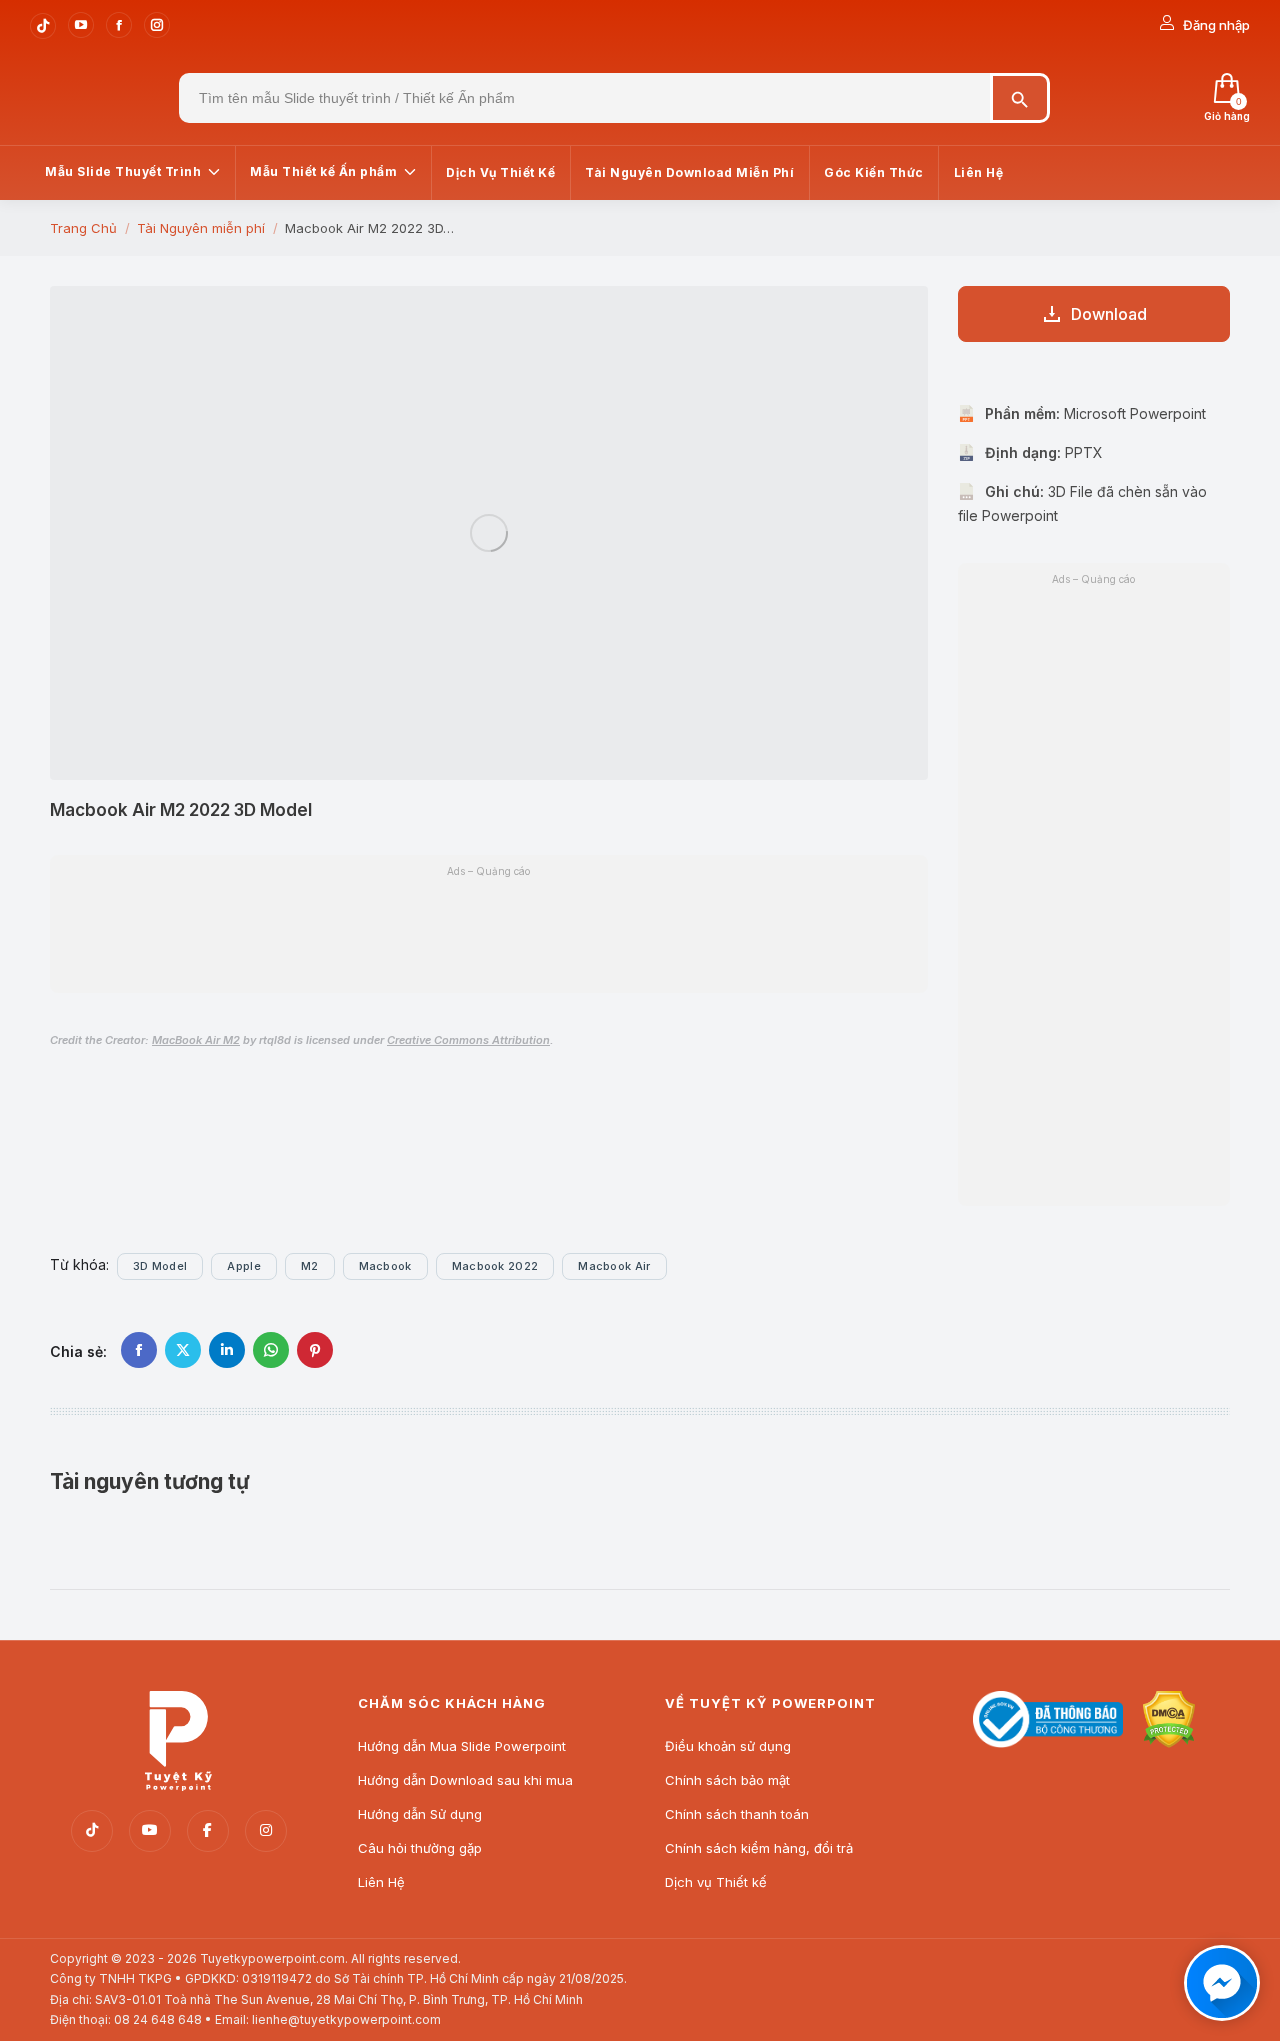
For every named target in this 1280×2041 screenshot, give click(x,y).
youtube (150, 1831)
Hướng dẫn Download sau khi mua (465, 1780)
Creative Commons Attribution (468, 1040)
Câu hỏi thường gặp (420, 1848)
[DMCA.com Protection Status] (1169, 1742)
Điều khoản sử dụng (728, 1746)
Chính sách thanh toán (737, 1814)
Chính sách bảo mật (727, 1780)
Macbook (385, 1266)
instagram (266, 1831)
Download (1109, 314)
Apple (244, 1266)
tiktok (92, 1831)
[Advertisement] (489, 933)
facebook (208, 1831)
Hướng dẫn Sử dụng (420, 1814)
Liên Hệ (381, 1882)
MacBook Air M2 (196, 1040)
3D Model (160, 1266)
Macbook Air (614, 1266)
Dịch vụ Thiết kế (716, 1882)
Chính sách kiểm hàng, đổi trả (759, 1848)
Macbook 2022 (495, 1266)
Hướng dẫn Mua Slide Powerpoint (462, 1746)
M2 (310, 1266)
